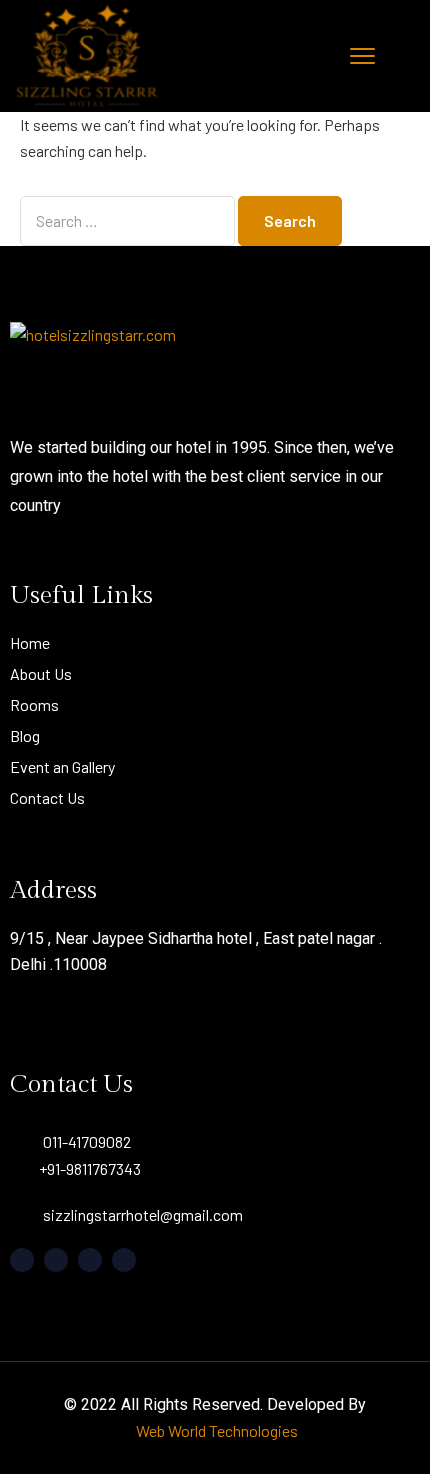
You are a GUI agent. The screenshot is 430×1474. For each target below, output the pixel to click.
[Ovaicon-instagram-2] (90, 1260)
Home (30, 642)
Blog (25, 735)
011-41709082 (87, 1141)
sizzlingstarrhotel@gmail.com (143, 1214)
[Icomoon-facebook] (22, 1260)
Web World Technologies (217, 1430)
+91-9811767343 (90, 1168)
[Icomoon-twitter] (56, 1260)
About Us (41, 673)
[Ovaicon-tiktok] (124, 1260)
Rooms (34, 704)
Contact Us (47, 797)
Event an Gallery (62, 766)
